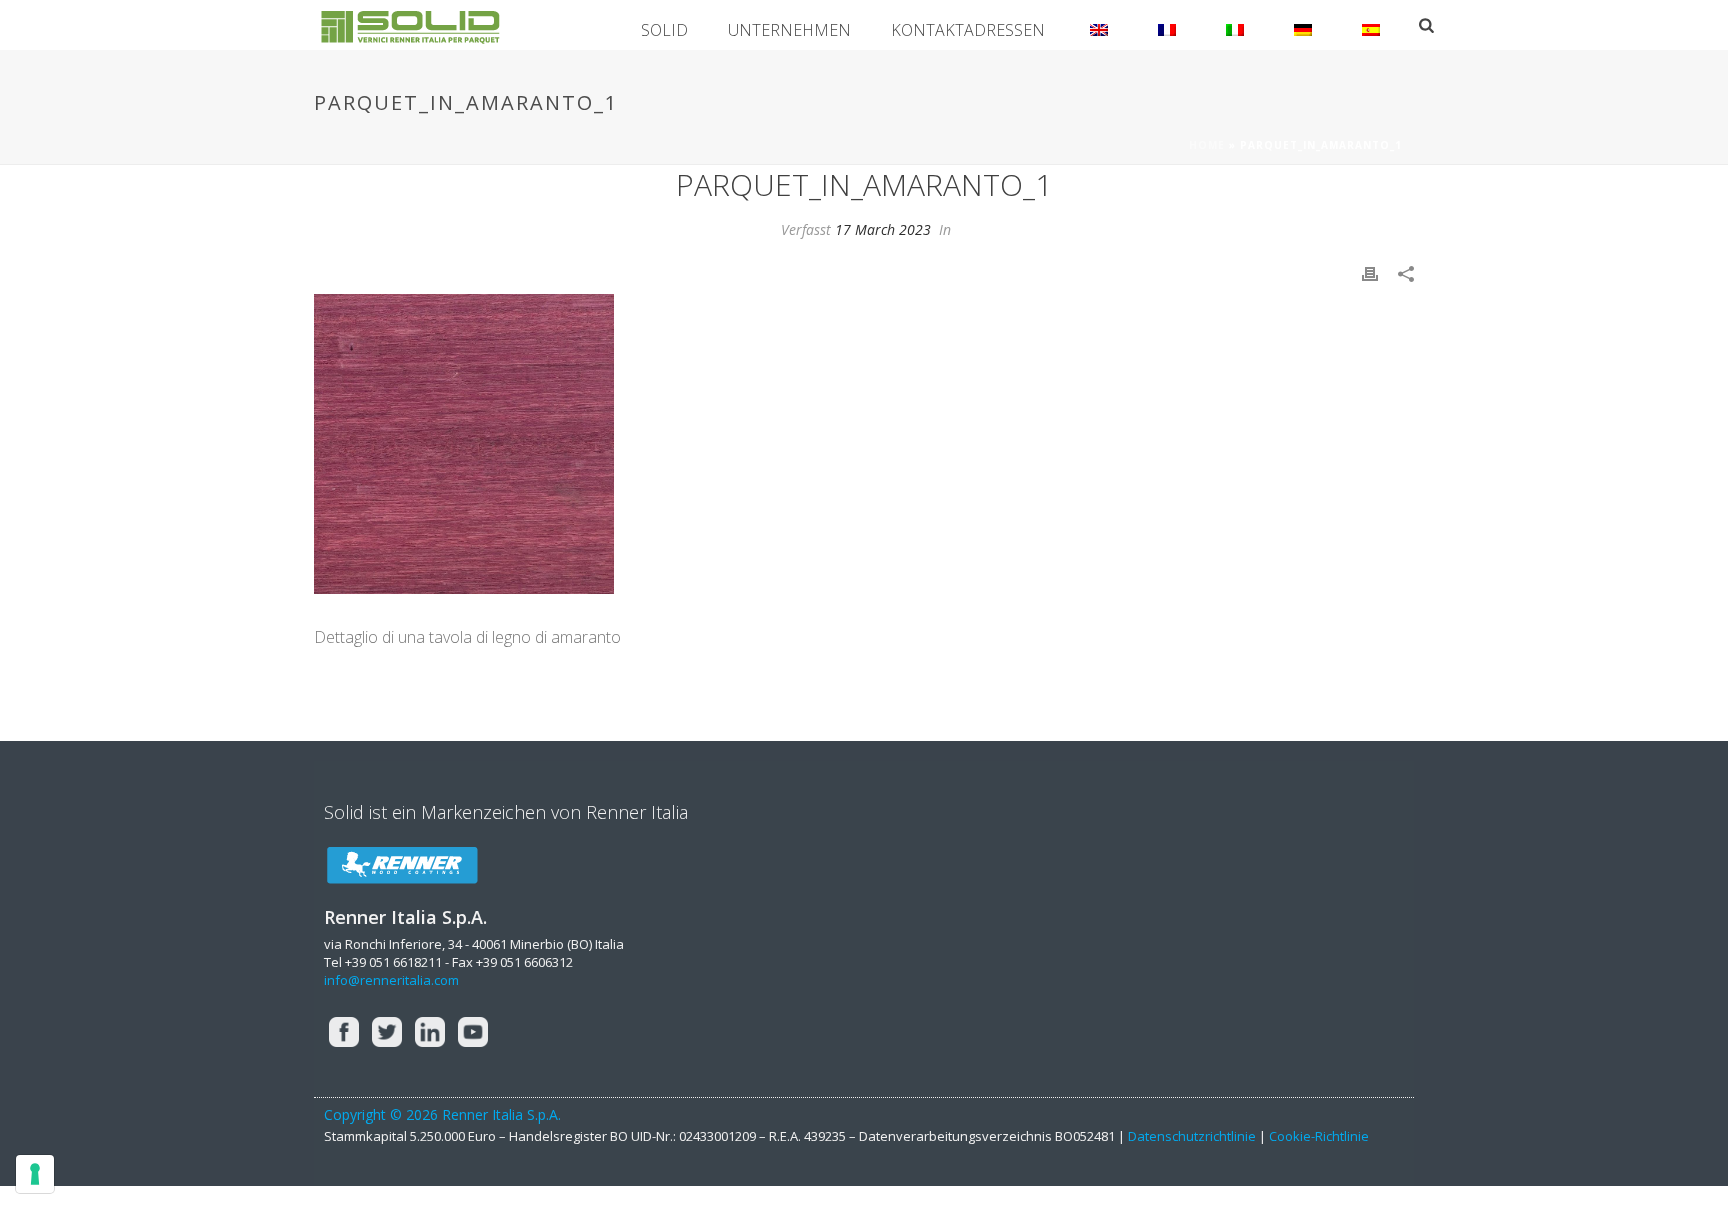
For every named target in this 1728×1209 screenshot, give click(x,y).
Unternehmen (789, 30)
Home (1207, 145)
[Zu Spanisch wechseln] (1371, 25)
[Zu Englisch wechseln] (1099, 25)
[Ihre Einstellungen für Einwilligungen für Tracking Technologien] (35, 1174)
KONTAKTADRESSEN (968, 30)
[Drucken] (1370, 272)
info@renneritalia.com (391, 980)
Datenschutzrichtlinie (1192, 1136)
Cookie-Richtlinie (1319, 1136)
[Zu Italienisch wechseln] (1235, 25)
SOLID (664, 30)
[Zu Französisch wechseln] (1167, 25)
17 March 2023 (883, 229)
